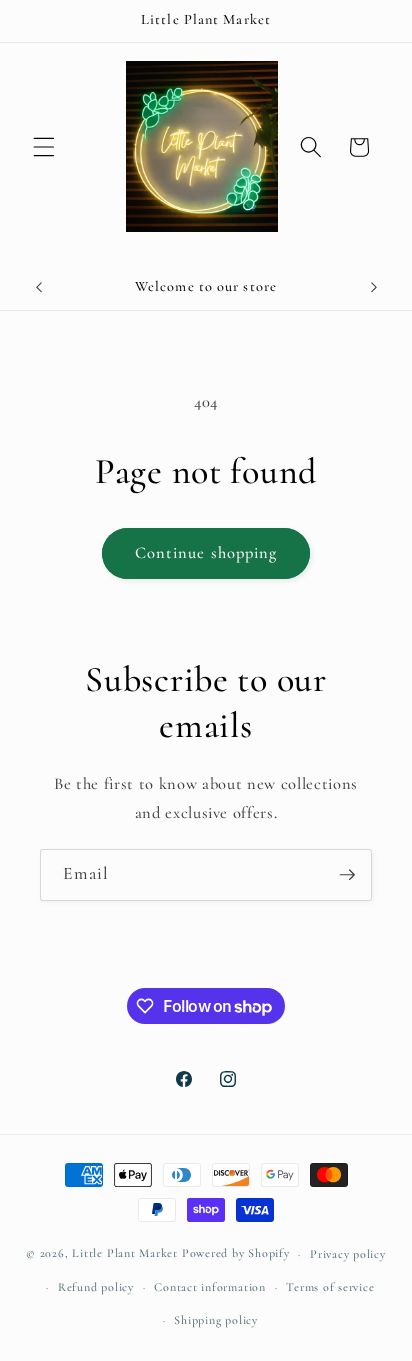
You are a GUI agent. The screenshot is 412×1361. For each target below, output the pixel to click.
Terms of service (330, 1287)
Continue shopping (206, 553)
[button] (44, 147)
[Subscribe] (347, 875)
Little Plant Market (126, 1254)
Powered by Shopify (236, 1254)
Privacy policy (348, 1254)
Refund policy (96, 1287)
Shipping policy (216, 1320)
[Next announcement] (374, 288)
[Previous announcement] (39, 288)
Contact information (210, 1287)
